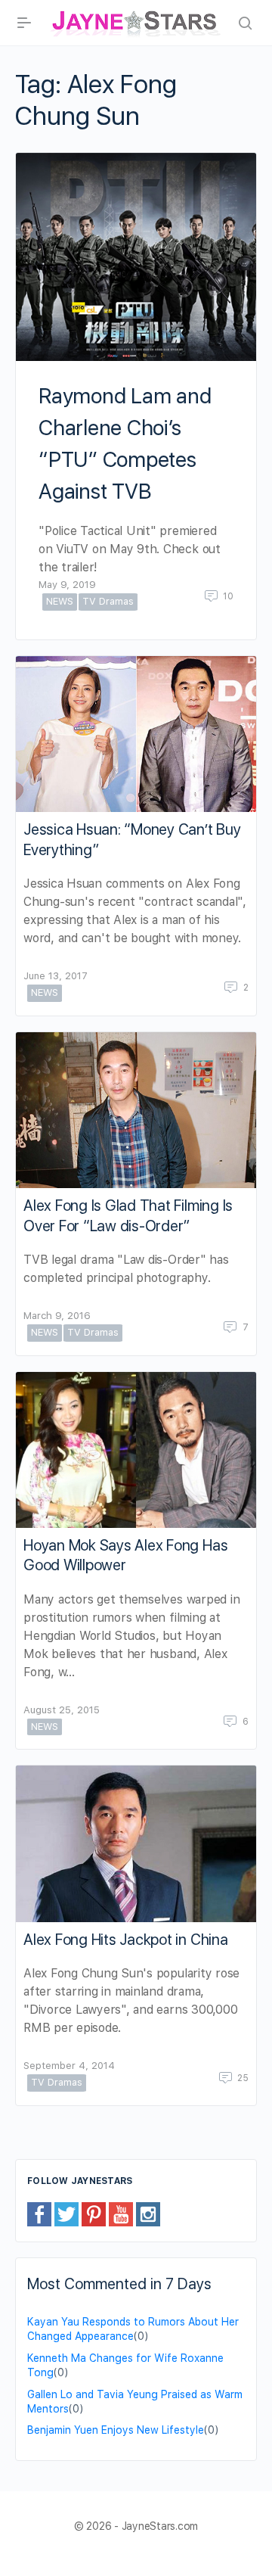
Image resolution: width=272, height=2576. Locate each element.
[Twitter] (66, 2214)
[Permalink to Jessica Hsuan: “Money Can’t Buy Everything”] (136, 734)
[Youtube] (121, 2214)
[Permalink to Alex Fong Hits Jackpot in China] (136, 1844)
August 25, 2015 (62, 1710)
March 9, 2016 (57, 1316)
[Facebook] (39, 2214)
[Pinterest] (94, 2214)
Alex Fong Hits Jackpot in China (126, 1940)
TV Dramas (108, 601)
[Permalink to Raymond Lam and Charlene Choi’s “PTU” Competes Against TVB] (136, 257)
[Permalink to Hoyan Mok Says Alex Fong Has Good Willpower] (136, 1450)
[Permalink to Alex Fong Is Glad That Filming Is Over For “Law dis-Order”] (136, 1111)
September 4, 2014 (69, 2066)
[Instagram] (148, 2214)
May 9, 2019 (67, 585)
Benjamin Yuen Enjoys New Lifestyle (116, 2430)
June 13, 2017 (56, 976)
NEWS (60, 601)
